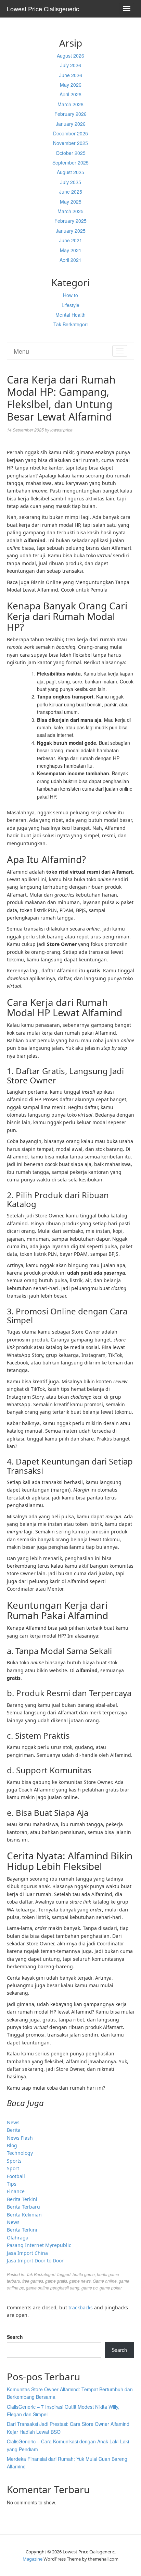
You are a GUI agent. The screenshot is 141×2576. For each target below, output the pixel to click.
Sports (14, 2161)
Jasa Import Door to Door (35, 2261)
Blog (12, 2145)
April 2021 (70, 260)
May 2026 (71, 85)
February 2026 (70, 114)
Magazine (33, 2559)
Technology (20, 2153)
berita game (84, 2274)
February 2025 (70, 221)
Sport (13, 2168)
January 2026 (71, 124)
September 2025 (70, 162)
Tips (12, 2184)
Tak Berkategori (70, 324)
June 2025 (71, 192)
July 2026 (71, 65)
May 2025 (71, 202)
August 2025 (70, 172)
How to (70, 295)
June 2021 (71, 240)
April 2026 (70, 94)
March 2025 (70, 211)
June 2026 (71, 75)
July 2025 (71, 182)
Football (16, 2176)
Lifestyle (70, 305)
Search (15, 2337)
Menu (21, 351)
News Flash (20, 2138)
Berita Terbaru (23, 2207)
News (13, 2122)
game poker (111, 2288)
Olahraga (18, 2238)
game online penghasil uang (53, 2288)
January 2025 (71, 231)
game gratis (56, 2281)
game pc (89, 2288)
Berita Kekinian (24, 2215)
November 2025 (70, 143)
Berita (14, 2130)
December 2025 (70, 133)
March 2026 (70, 104)
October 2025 (71, 153)
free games (33, 2281)
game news (80, 2281)
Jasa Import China (27, 2253)
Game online (105, 2281)
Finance (16, 2191)
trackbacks (81, 2307)
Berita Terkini (22, 2199)
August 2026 (70, 56)
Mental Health (70, 315)
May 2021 (71, 250)
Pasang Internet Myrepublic (39, 2245)
